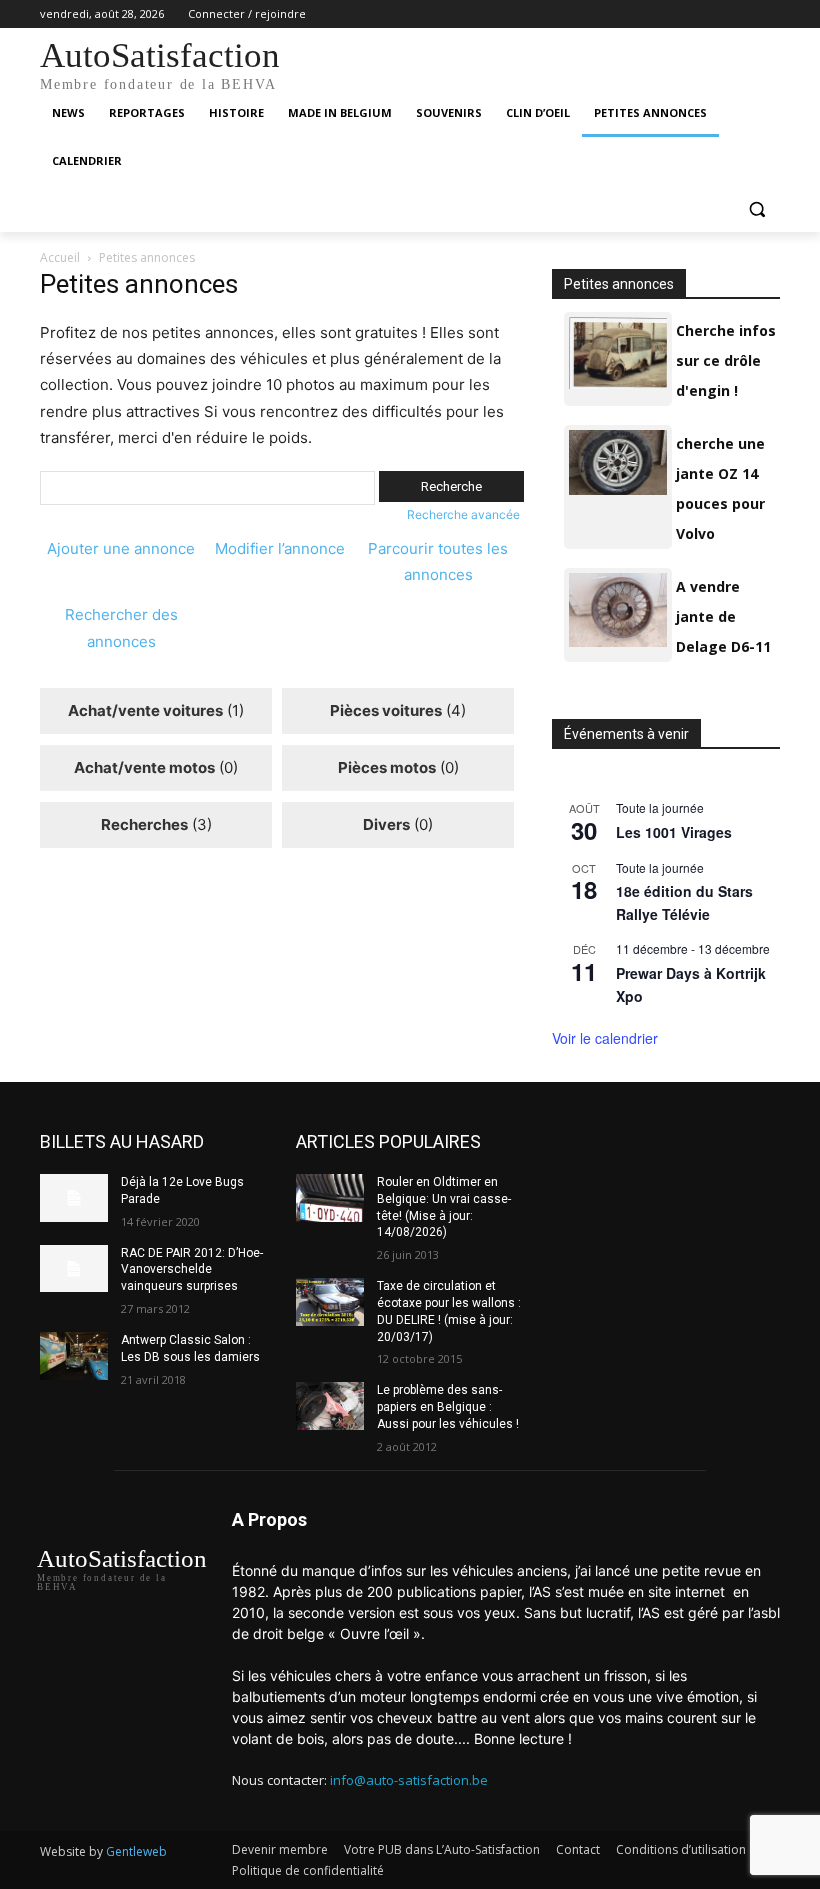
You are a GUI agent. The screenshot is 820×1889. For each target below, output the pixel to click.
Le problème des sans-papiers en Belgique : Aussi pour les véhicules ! (448, 1407)
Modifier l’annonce (280, 548)
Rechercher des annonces (121, 627)
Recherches (144, 824)
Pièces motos (387, 767)
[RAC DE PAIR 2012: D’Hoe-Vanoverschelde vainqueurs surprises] (74, 1269)
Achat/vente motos (144, 767)
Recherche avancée (463, 514)
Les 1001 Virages (674, 832)
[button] (756, 209)
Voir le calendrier (605, 1038)
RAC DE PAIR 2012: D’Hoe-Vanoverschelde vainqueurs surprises (192, 1270)
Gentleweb (136, 1851)
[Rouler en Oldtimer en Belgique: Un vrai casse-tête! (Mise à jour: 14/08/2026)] (330, 1198)
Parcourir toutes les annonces (438, 561)
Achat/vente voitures (145, 710)
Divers (386, 824)
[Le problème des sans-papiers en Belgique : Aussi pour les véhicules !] (330, 1406)
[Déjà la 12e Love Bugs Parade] (74, 1198)
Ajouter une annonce (121, 548)
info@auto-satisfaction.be (409, 1780)
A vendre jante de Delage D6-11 (723, 616)
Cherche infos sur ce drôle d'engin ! (726, 360)
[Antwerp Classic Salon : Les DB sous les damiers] (74, 1356)
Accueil (60, 257)
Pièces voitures (386, 710)
